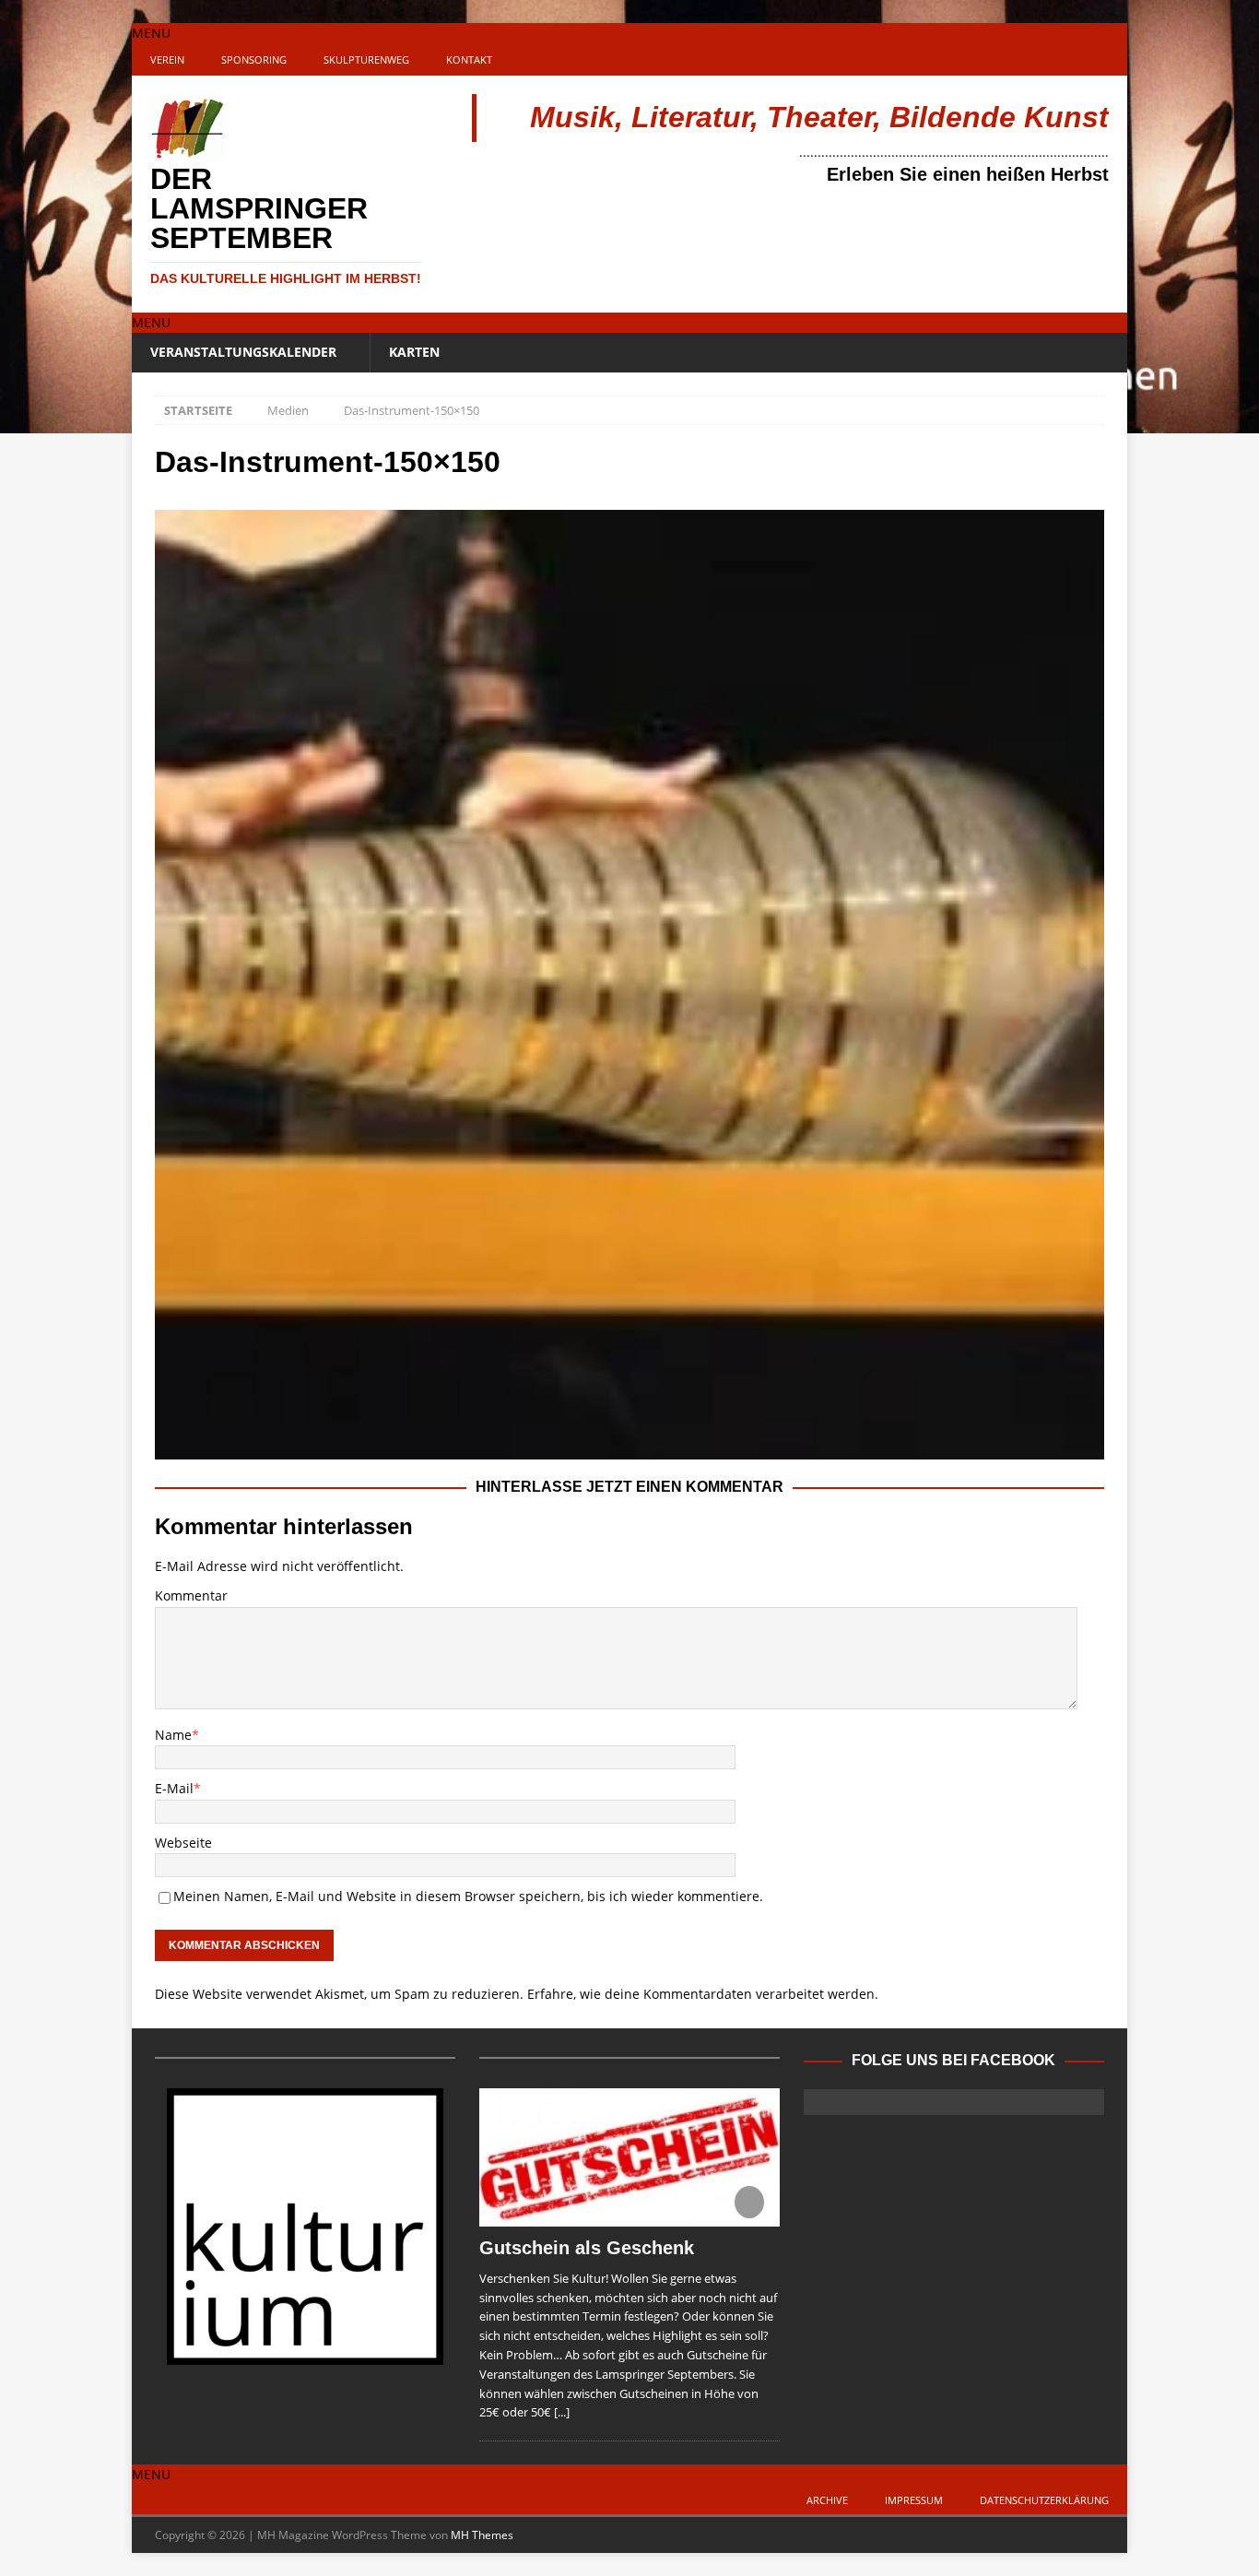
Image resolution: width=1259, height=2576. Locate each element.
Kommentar (191, 1595)
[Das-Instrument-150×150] (629, 1449)
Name (173, 1735)
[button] (151, 33)
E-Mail (174, 1788)
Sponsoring (254, 59)
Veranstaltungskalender (243, 352)
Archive (827, 2500)
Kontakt (469, 59)
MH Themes (482, 2535)
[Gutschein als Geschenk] (629, 2157)
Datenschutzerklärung (1044, 2500)
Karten (414, 352)
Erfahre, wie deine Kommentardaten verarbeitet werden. (703, 1994)
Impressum (914, 2500)
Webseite (183, 1843)
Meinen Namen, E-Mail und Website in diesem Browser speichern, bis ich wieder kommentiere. (468, 1896)
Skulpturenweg (366, 59)
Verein (167, 59)
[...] (562, 2412)
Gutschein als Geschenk (587, 2248)
